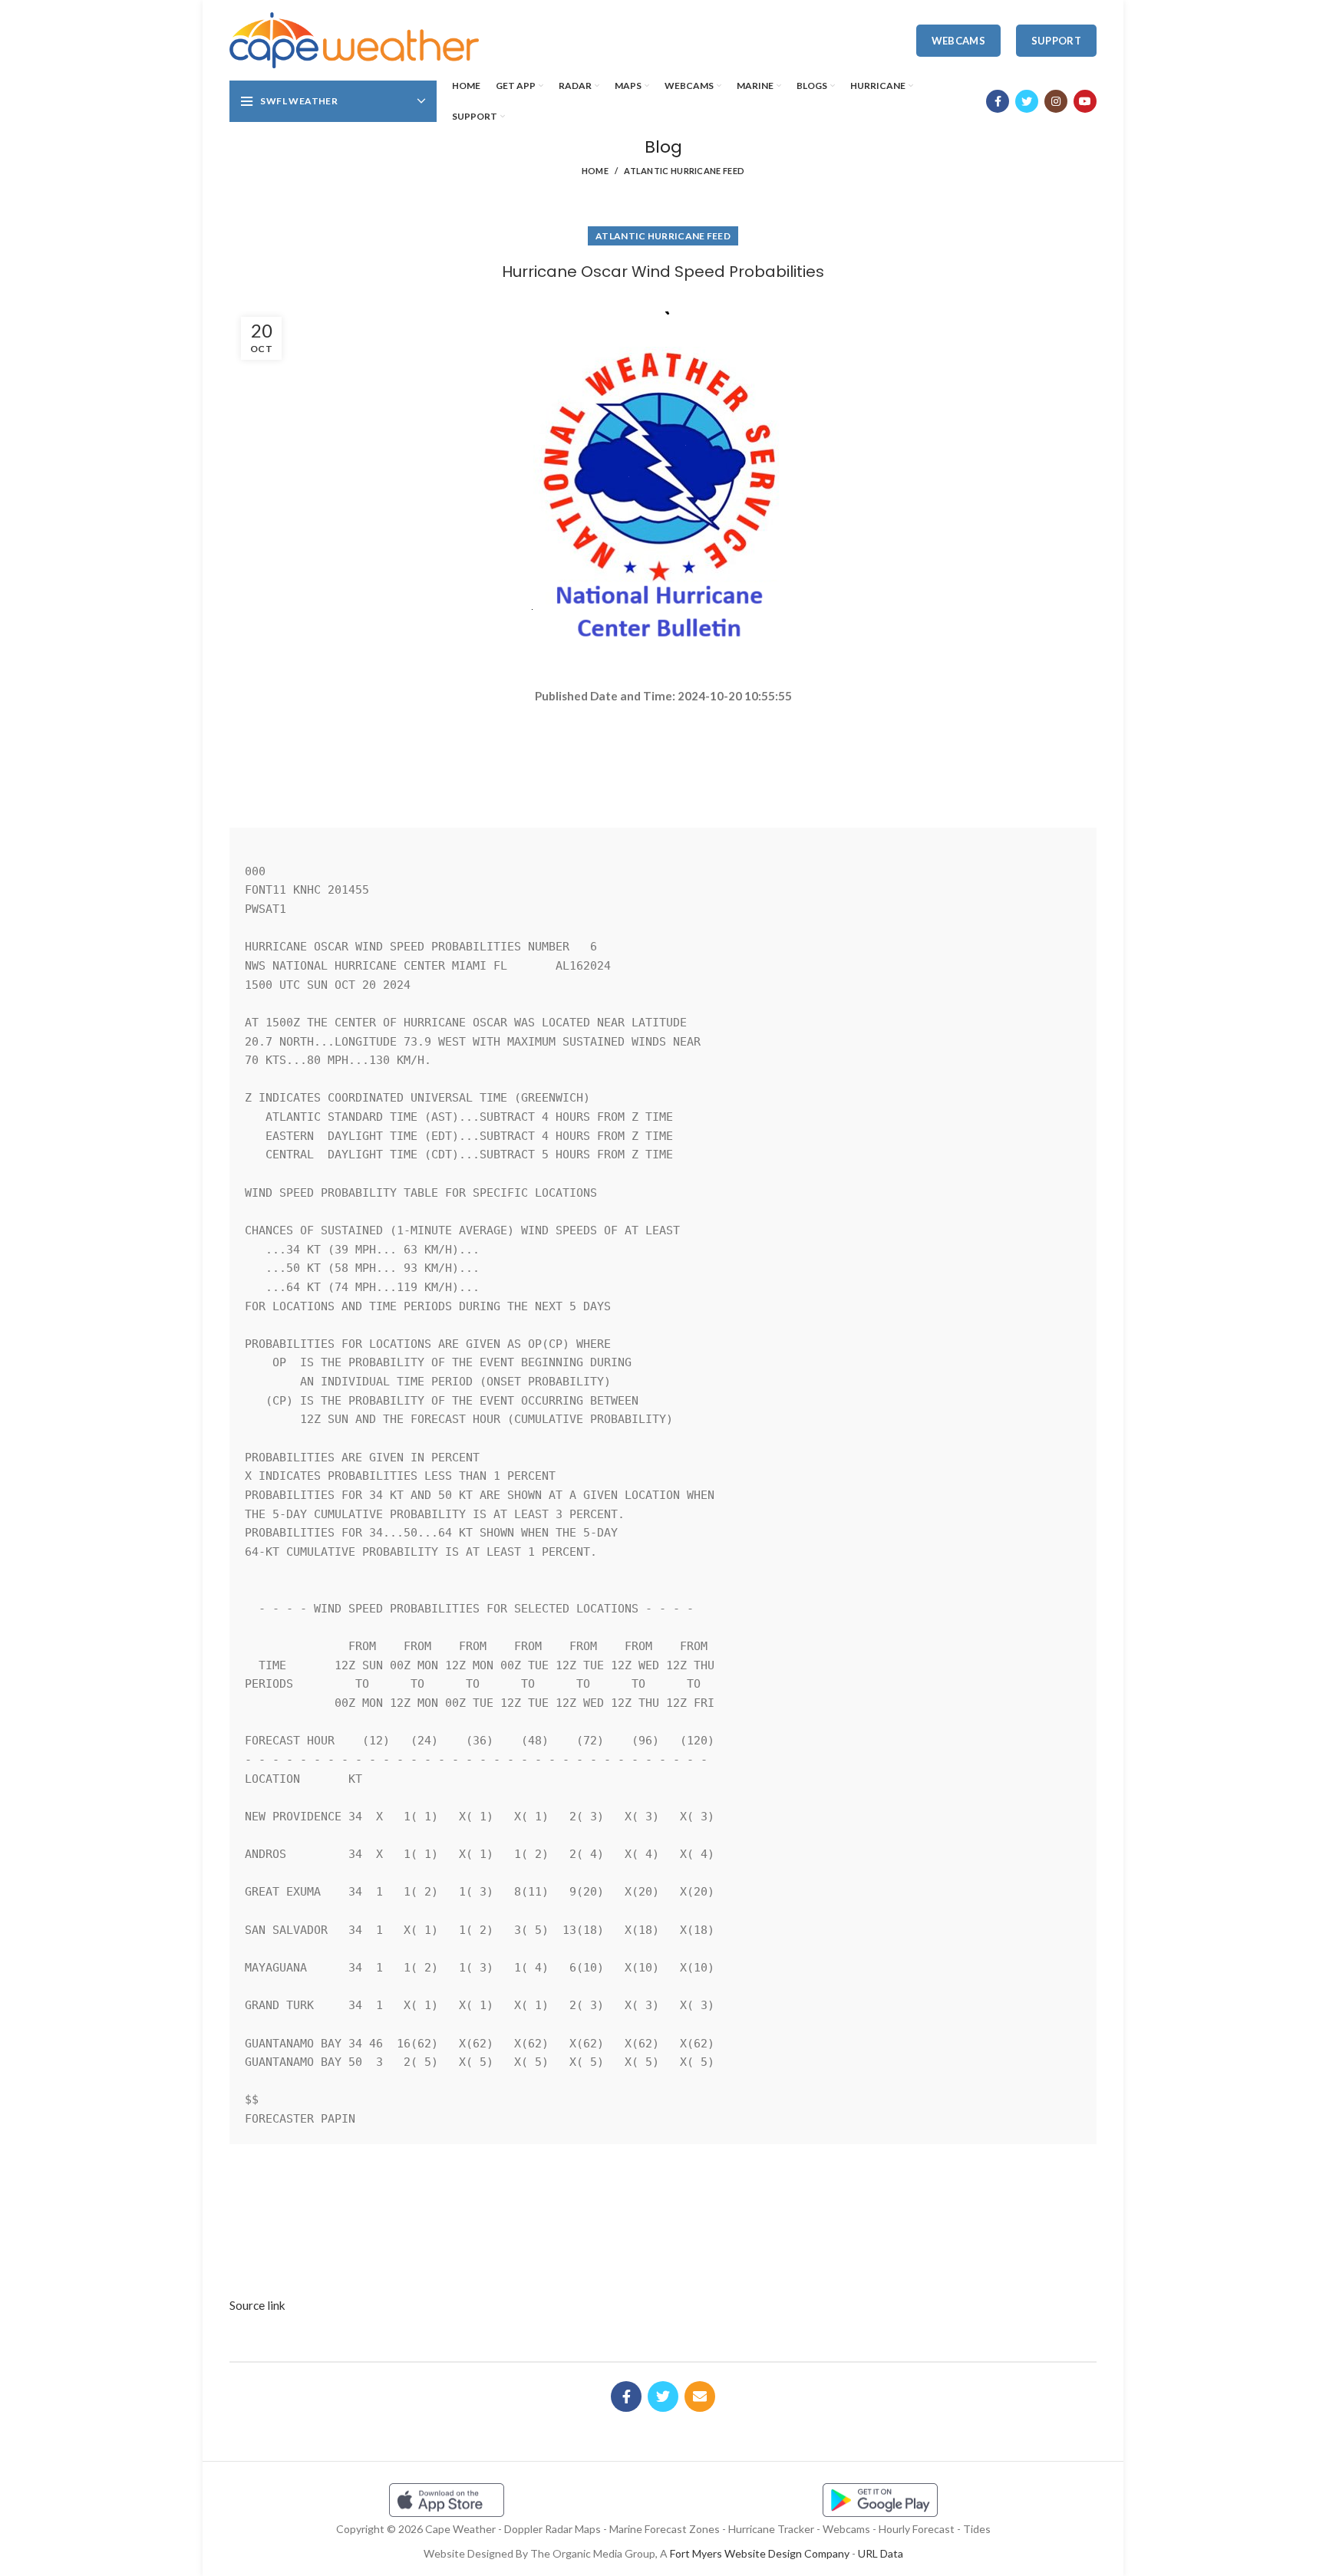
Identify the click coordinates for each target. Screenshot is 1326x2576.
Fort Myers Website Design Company (760, 2553)
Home (595, 171)
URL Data (881, 2553)
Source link (257, 2305)
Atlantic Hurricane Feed (684, 171)
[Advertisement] (663, 759)
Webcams (958, 41)
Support (1056, 41)
